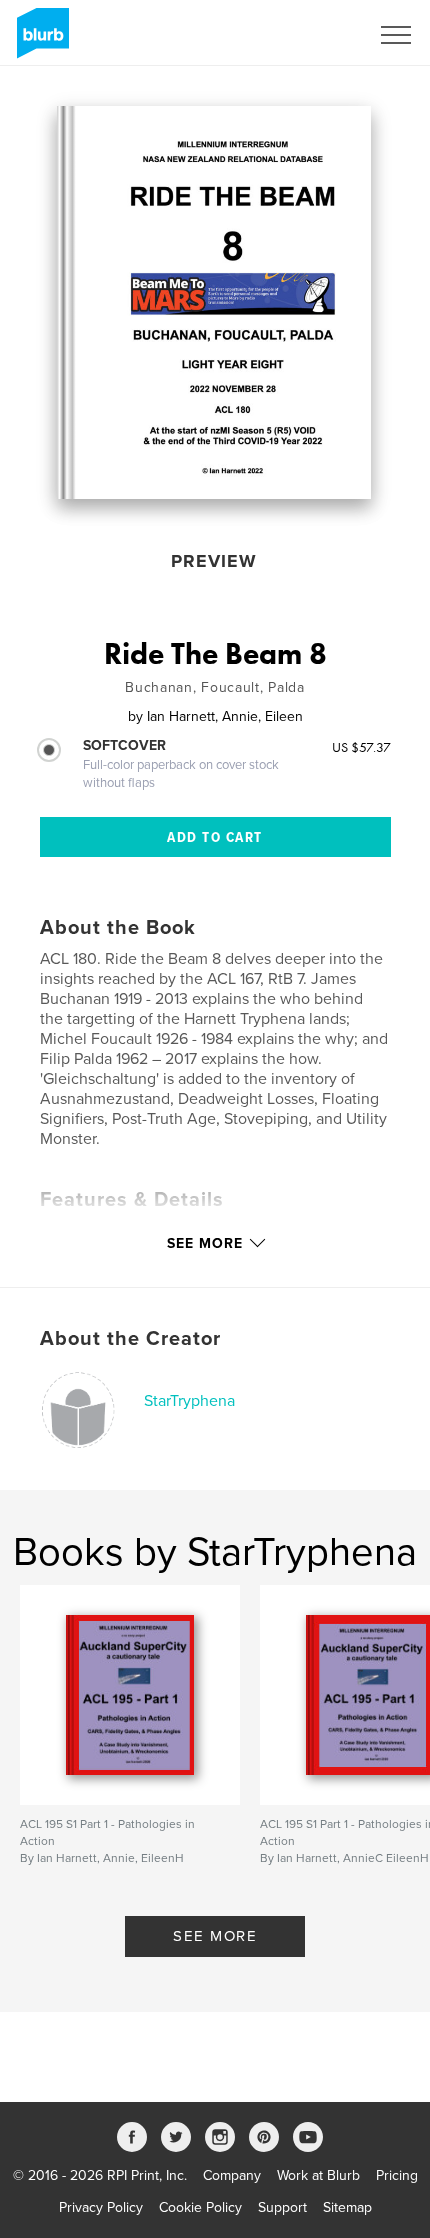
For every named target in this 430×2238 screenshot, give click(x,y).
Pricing (397, 2175)
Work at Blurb (318, 2175)
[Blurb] (39, 41)
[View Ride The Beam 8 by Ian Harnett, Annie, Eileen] (214, 302)
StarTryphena (189, 1401)
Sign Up (318, 35)
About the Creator (130, 1339)
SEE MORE (215, 1936)
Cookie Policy (200, 2207)
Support (282, 2207)
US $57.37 (361, 747)
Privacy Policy (101, 2207)
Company (232, 2175)
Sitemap (347, 2207)
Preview (214, 561)
